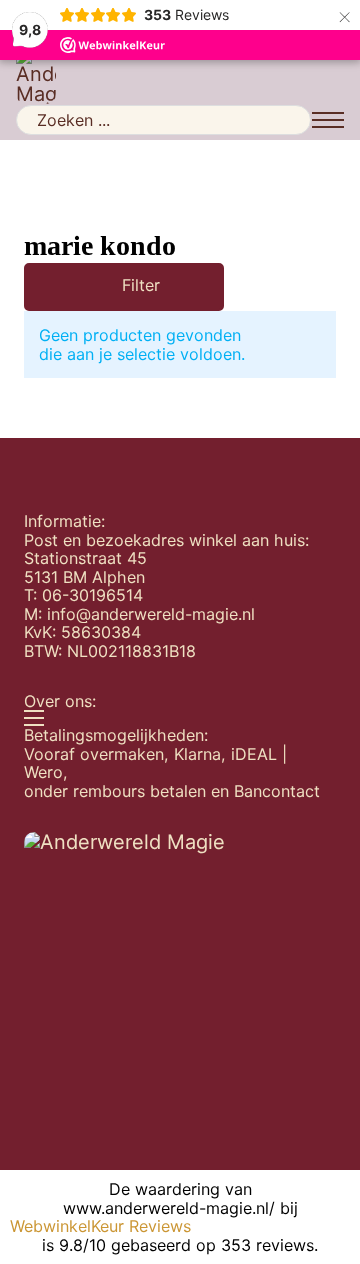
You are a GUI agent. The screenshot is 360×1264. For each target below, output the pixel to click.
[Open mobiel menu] (328, 120)
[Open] (96, 287)
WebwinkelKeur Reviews (100, 1226)
